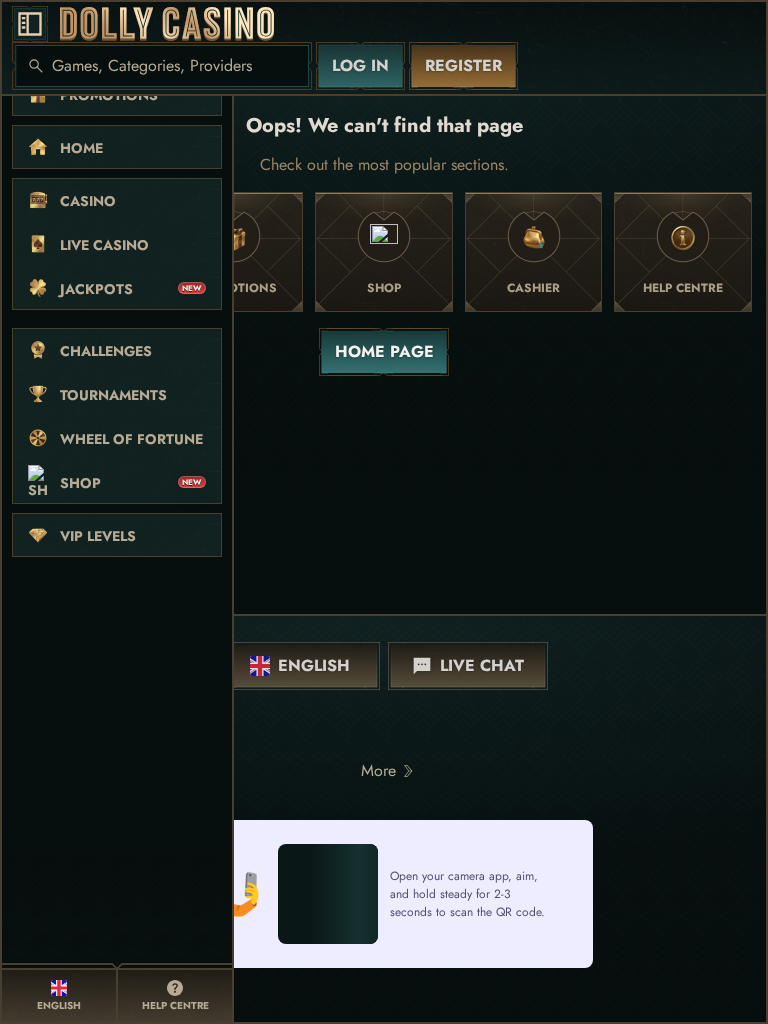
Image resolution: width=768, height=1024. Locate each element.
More (378, 770)
